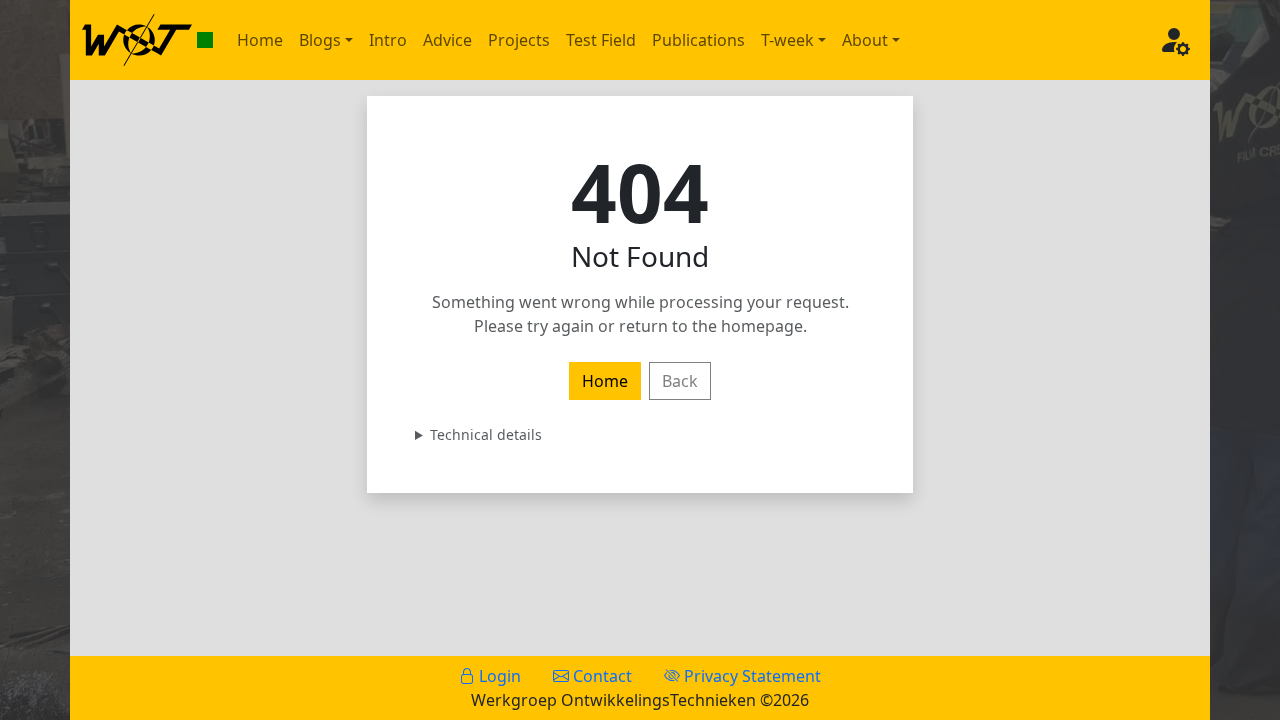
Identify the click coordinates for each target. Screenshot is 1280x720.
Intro (388, 40)
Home (260, 40)
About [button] (865, 40)
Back (680, 381)
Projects (519, 40)
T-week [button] (787, 40)
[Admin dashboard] (1174, 40)
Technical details (486, 434)
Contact (600, 676)
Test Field (601, 40)
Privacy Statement (750, 676)
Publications (698, 40)
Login (498, 676)
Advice (447, 40)
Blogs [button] (320, 40)
